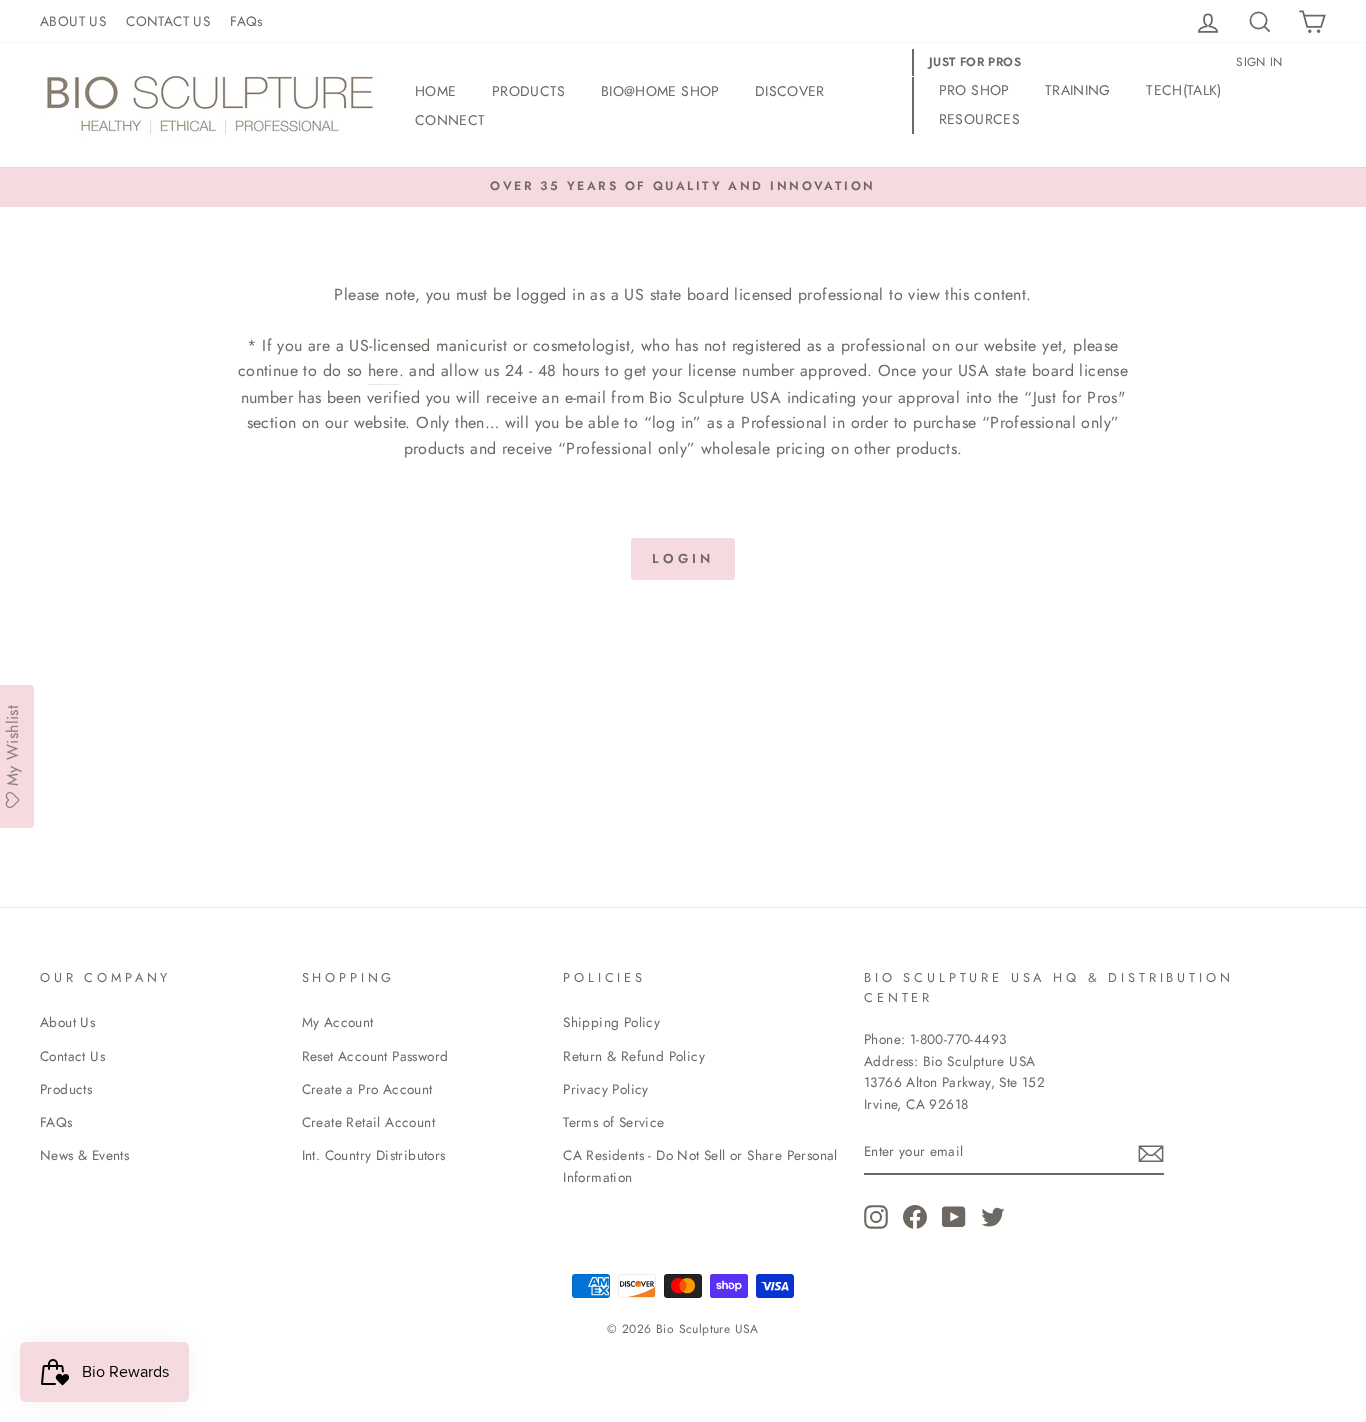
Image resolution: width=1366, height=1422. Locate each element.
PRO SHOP (974, 90)
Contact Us (72, 1056)
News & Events (84, 1155)
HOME (435, 91)
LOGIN (683, 558)
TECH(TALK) (1184, 90)
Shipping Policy (611, 1022)
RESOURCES (979, 119)
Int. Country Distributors (374, 1155)
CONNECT (450, 120)
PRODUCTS (529, 91)
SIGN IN (1259, 62)
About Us (67, 1022)
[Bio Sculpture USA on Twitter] (993, 1217)
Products (66, 1089)
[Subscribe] (1151, 1153)
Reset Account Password (375, 1056)
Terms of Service (613, 1122)
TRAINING (1078, 90)
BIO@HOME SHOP (660, 91)
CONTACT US (168, 21)
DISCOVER (790, 91)
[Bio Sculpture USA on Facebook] (915, 1217)
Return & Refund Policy (634, 1056)
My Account (338, 1022)
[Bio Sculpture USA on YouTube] (954, 1217)
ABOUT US (73, 21)
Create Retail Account (368, 1122)
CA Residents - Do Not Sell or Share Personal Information (700, 1166)
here (383, 370)
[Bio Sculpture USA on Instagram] (876, 1217)
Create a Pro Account (367, 1089)
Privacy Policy (606, 1089)
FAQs (246, 21)
